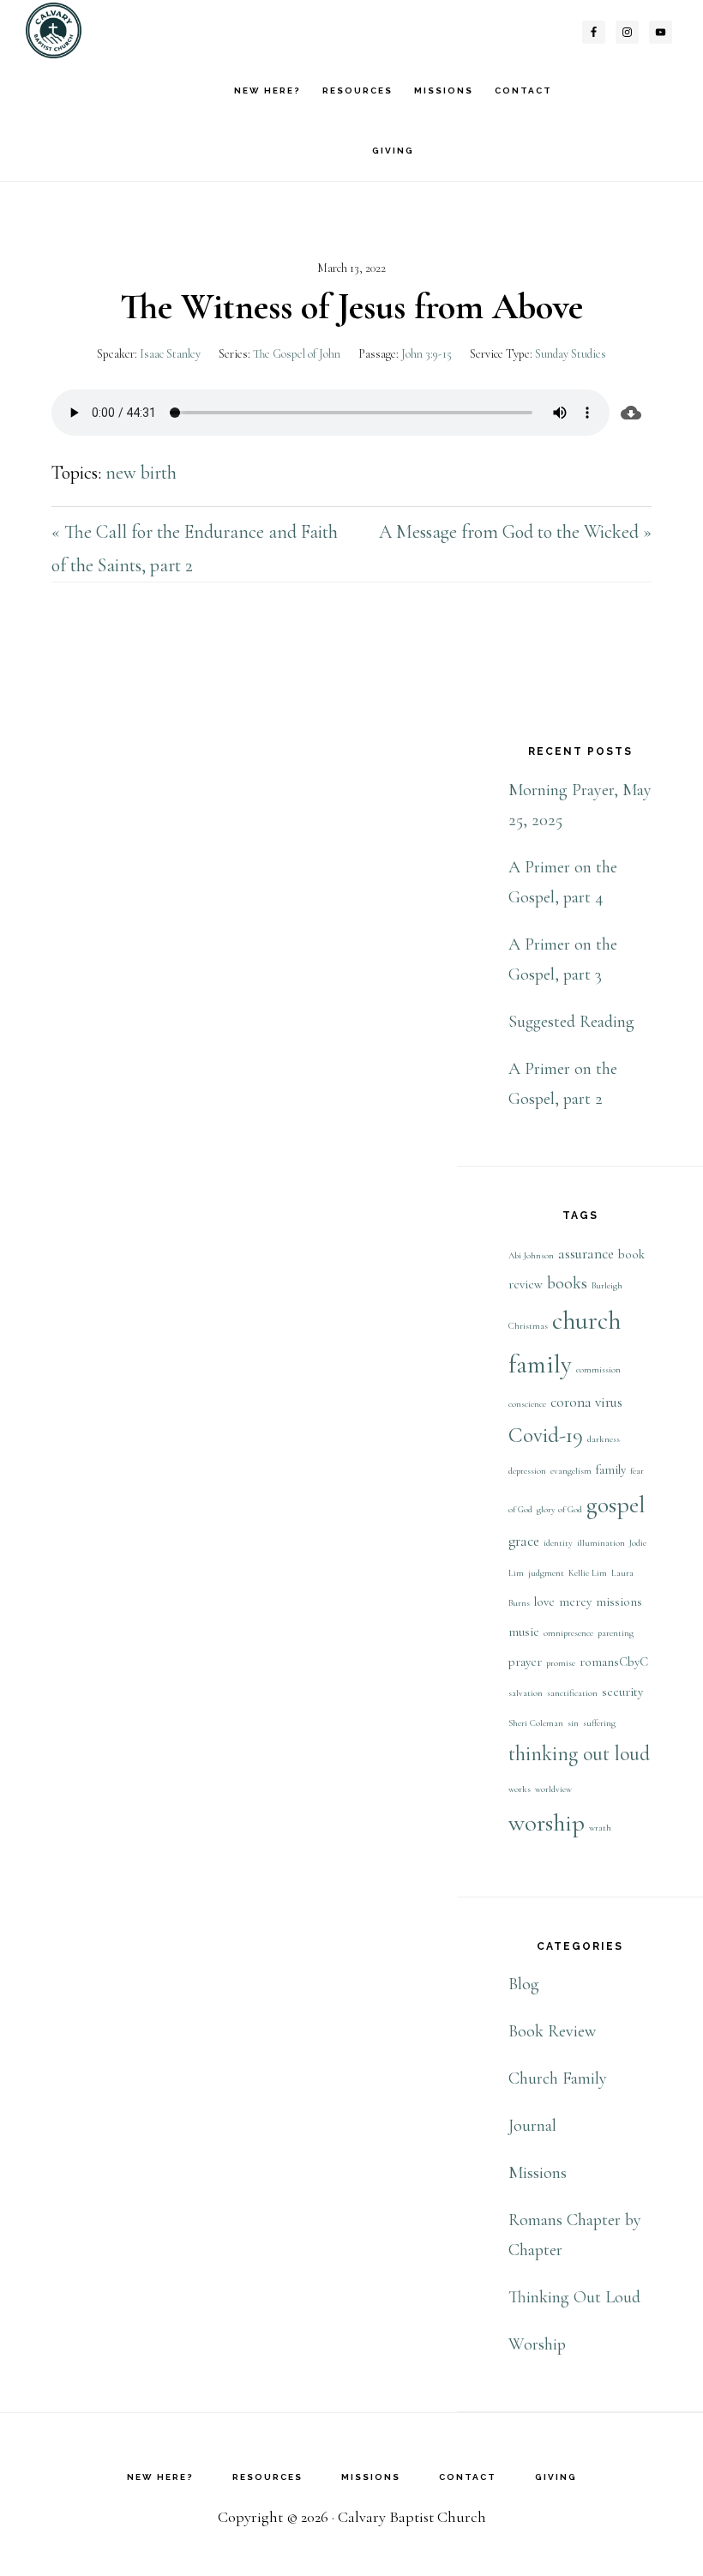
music (524, 1632)
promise (561, 1663)
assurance (586, 1254)
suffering (599, 1723)
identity (558, 1543)
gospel (616, 1505)
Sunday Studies (571, 354)
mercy (575, 1602)
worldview (553, 1789)
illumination (601, 1543)
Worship (537, 2344)
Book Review (552, 2031)
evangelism (571, 1471)
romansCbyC (614, 1662)
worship (547, 1823)
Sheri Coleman (536, 1723)
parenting (616, 1633)
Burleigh (607, 1285)
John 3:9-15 (427, 354)
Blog (524, 1984)
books (567, 1283)
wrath (600, 1828)
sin (573, 1723)
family (611, 1470)
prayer (525, 1662)
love (544, 1602)
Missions (538, 2173)
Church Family (558, 2078)
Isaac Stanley (170, 354)
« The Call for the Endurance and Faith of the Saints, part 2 (195, 549)
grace (524, 1541)
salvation (526, 1693)
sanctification (572, 1693)
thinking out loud (579, 1754)
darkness (604, 1439)
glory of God (559, 1509)
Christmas (528, 1326)
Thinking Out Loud (574, 2297)
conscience (527, 1404)
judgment (546, 1573)
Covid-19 (546, 1435)
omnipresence (568, 1633)
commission (598, 1369)
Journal (532, 2126)
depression (527, 1471)
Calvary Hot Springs (111, 30)
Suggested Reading (571, 1022)
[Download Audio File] (631, 413)
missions (619, 1602)
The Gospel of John (297, 354)
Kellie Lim (588, 1573)
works (520, 1789)
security (622, 1692)
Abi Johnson (531, 1255)
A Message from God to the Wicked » (515, 532)
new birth (141, 473)
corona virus (586, 1402)
